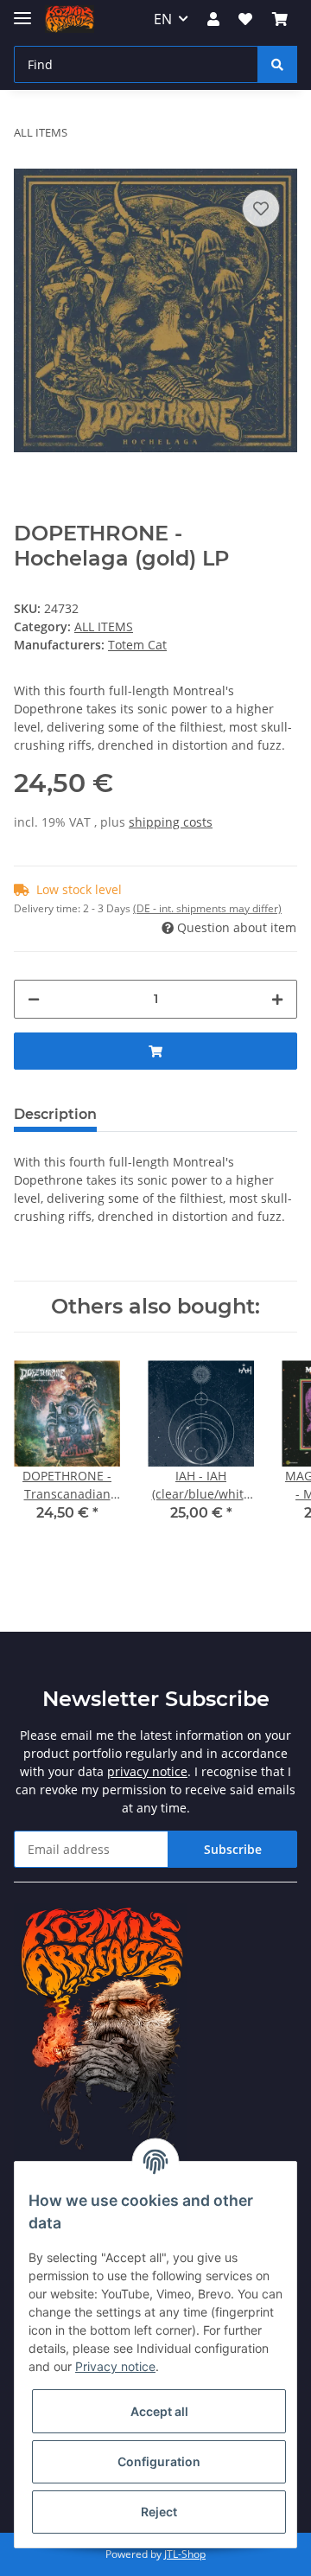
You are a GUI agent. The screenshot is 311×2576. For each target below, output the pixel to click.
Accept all (159, 2411)
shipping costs (171, 822)
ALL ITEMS (104, 626)
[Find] (277, 64)
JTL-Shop (185, 2554)
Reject (159, 2512)
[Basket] (280, 19)
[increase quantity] (277, 999)
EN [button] (163, 19)
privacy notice (147, 1771)
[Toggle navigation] (22, 11)
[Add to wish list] (261, 208)
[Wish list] (245, 19)
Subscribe (233, 1849)
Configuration (159, 2461)
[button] (213, 19)
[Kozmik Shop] (70, 19)
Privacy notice (115, 2366)
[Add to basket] (155, 1051)
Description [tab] (55, 1114)
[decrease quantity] (34, 999)
